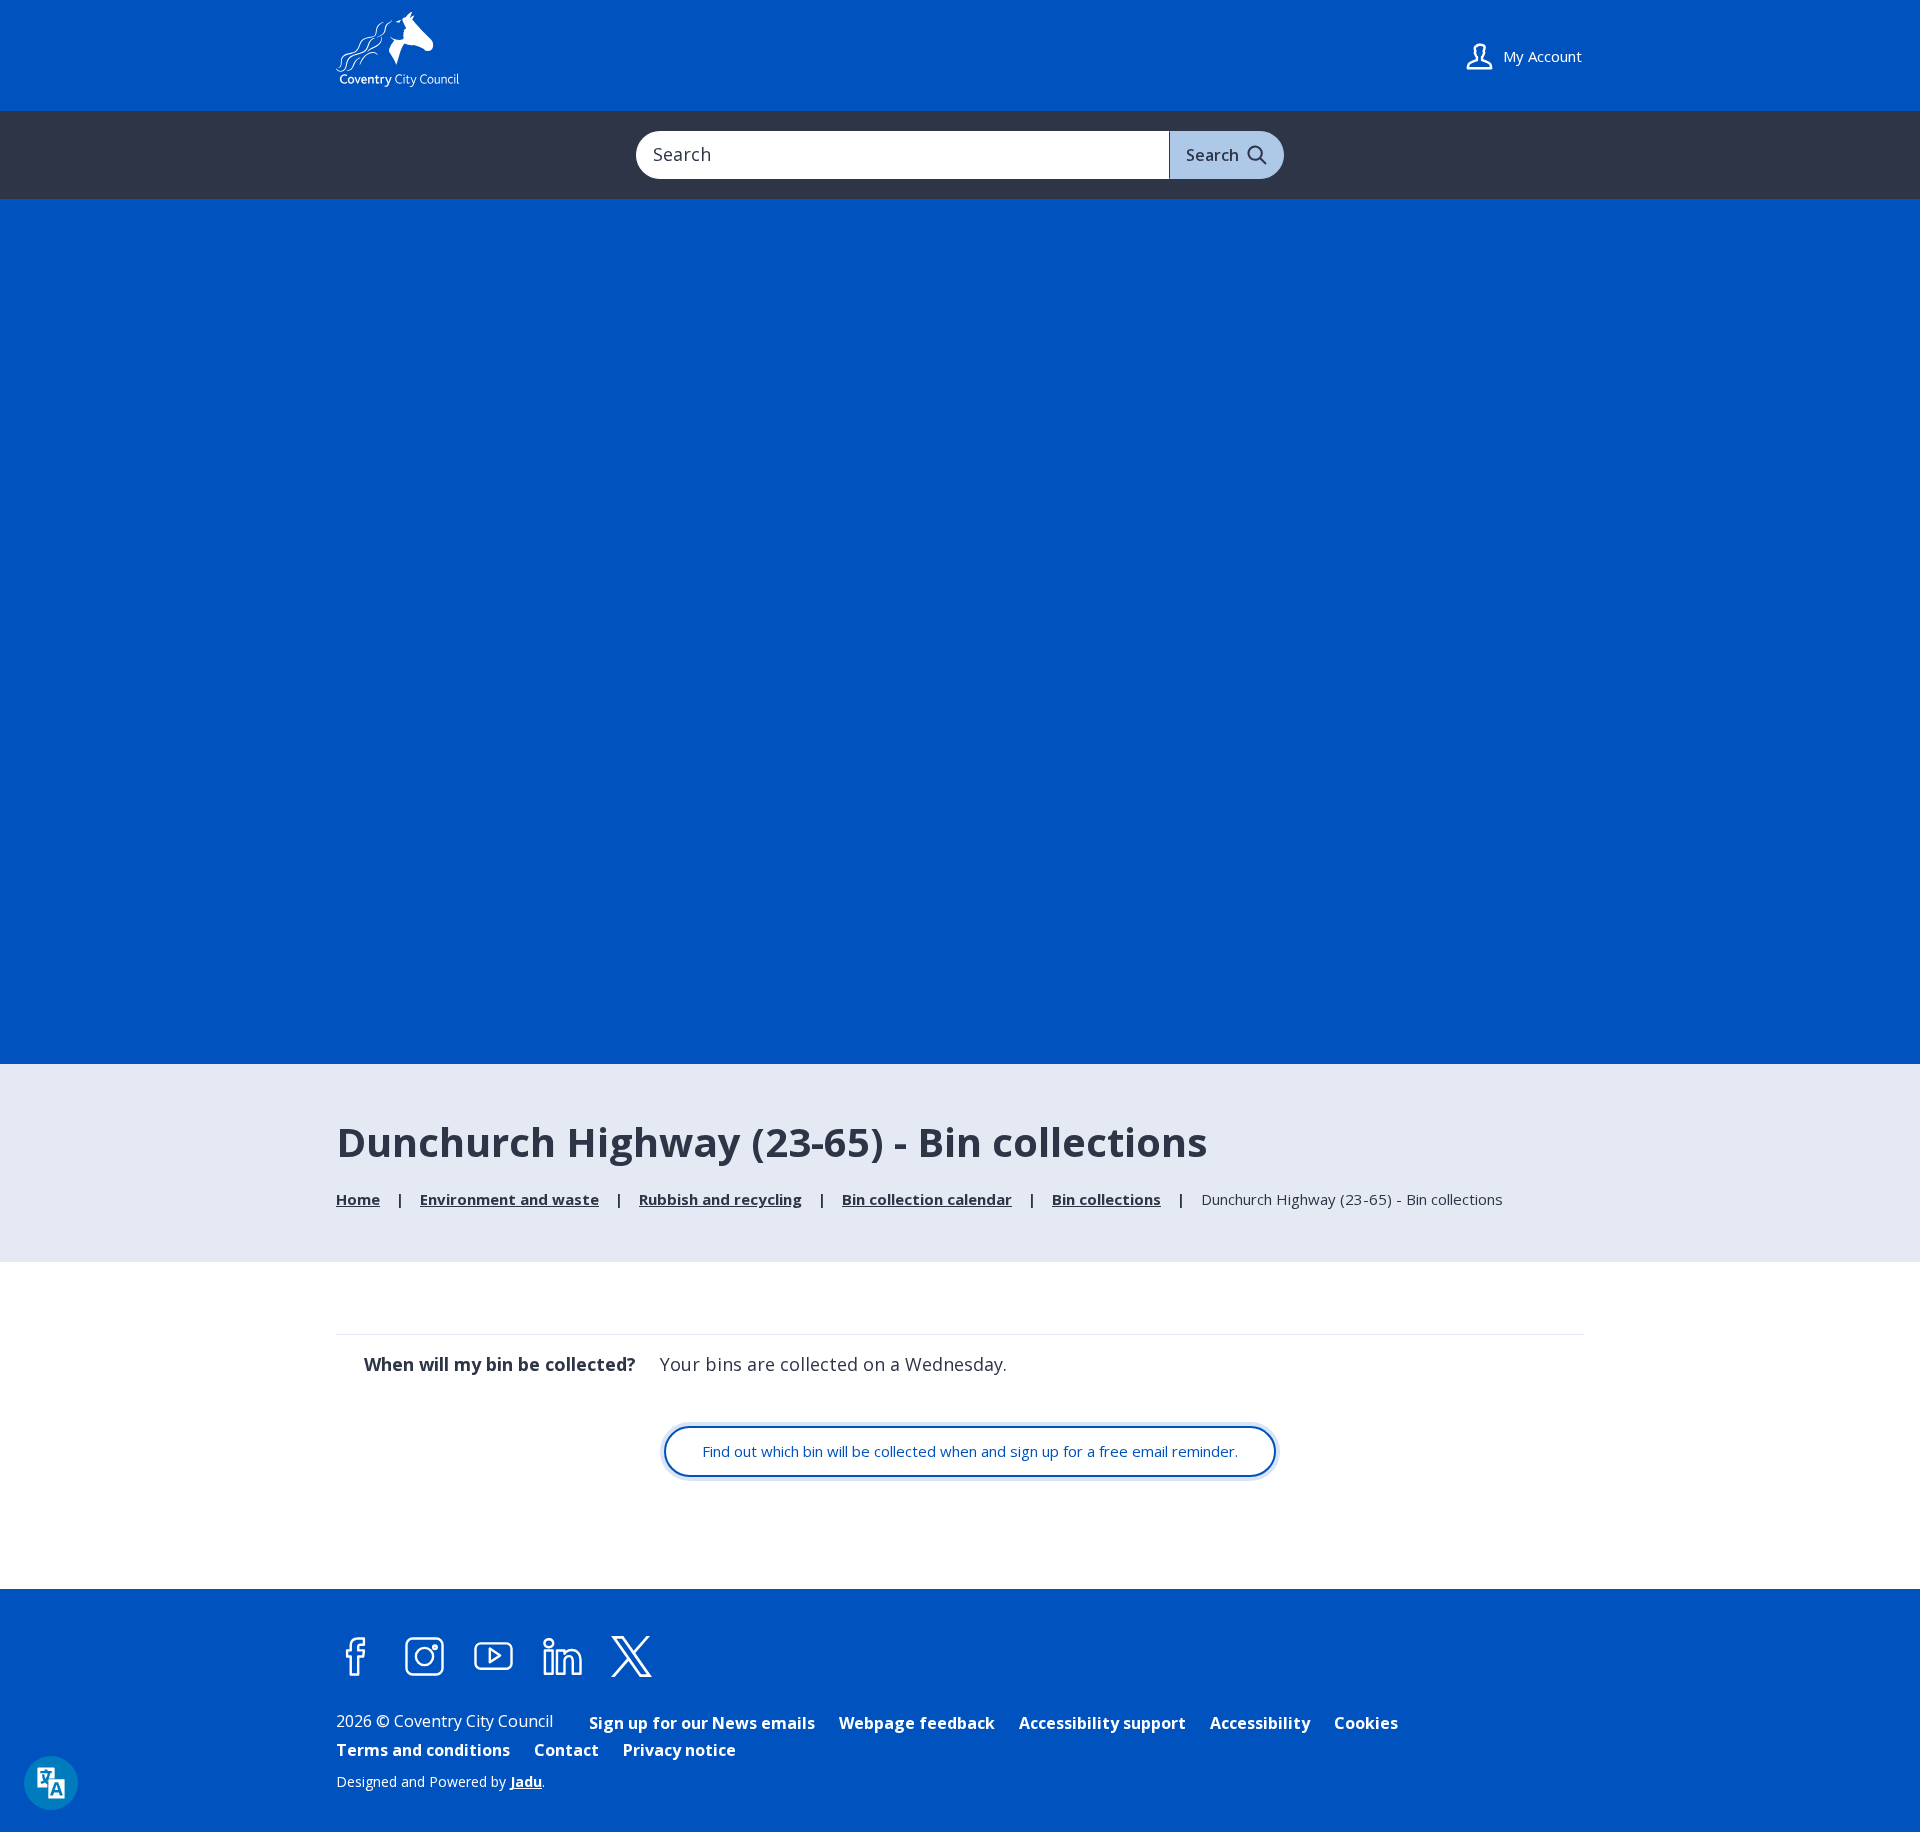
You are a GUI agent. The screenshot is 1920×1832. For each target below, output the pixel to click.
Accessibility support (1102, 1723)
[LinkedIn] (563, 1657)
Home (358, 1199)
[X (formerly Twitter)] (632, 1657)
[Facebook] (356, 1657)
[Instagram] (425, 1657)
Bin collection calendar (927, 1199)
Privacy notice (679, 1750)
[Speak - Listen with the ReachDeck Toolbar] (51, 1783)
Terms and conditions (423, 1750)
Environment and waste (509, 1199)
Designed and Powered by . (440, 1781)
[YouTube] (494, 1657)
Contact (566, 1750)
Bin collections (1106, 1199)
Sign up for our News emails (702, 1723)
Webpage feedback (917, 1723)
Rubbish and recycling (720, 1199)
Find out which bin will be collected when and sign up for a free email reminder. (970, 1451)
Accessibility (1260, 1723)
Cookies (1366, 1723)
